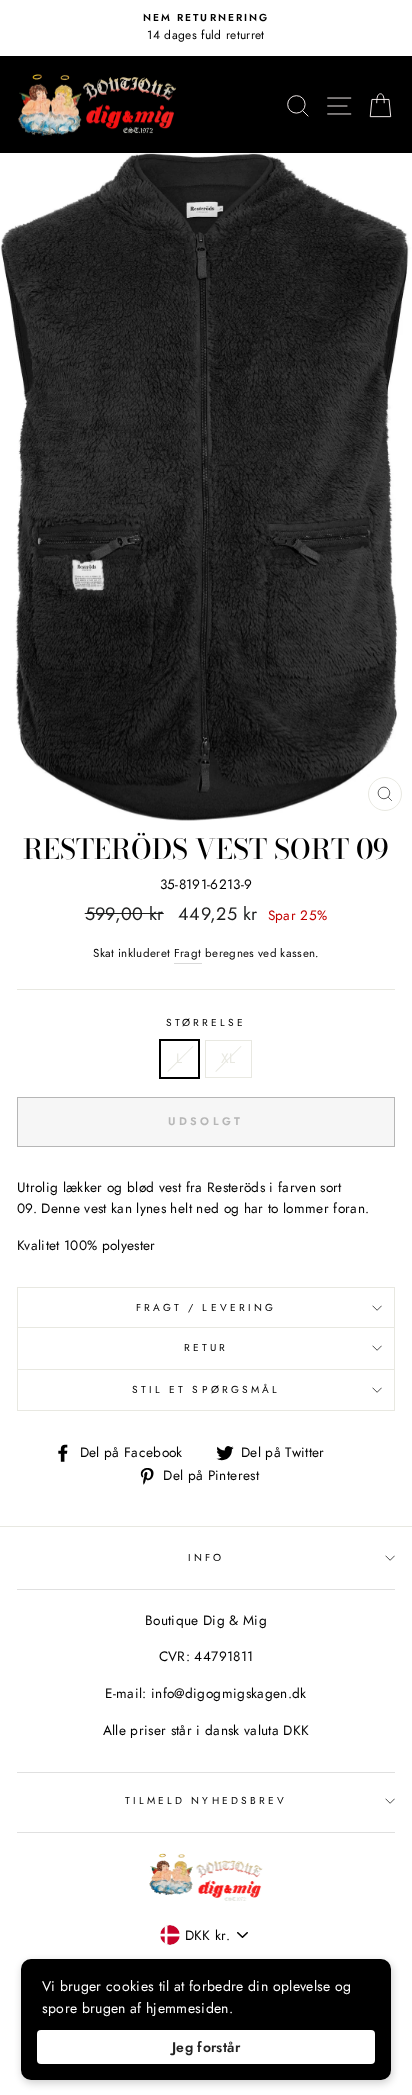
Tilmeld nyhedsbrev (206, 1800)
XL (228, 1058)
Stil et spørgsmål (206, 1389)
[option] (206, 28)
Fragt (188, 953)
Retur (206, 1347)
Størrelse (206, 1022)
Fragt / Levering (206, 1307)
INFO (206, 1557)
